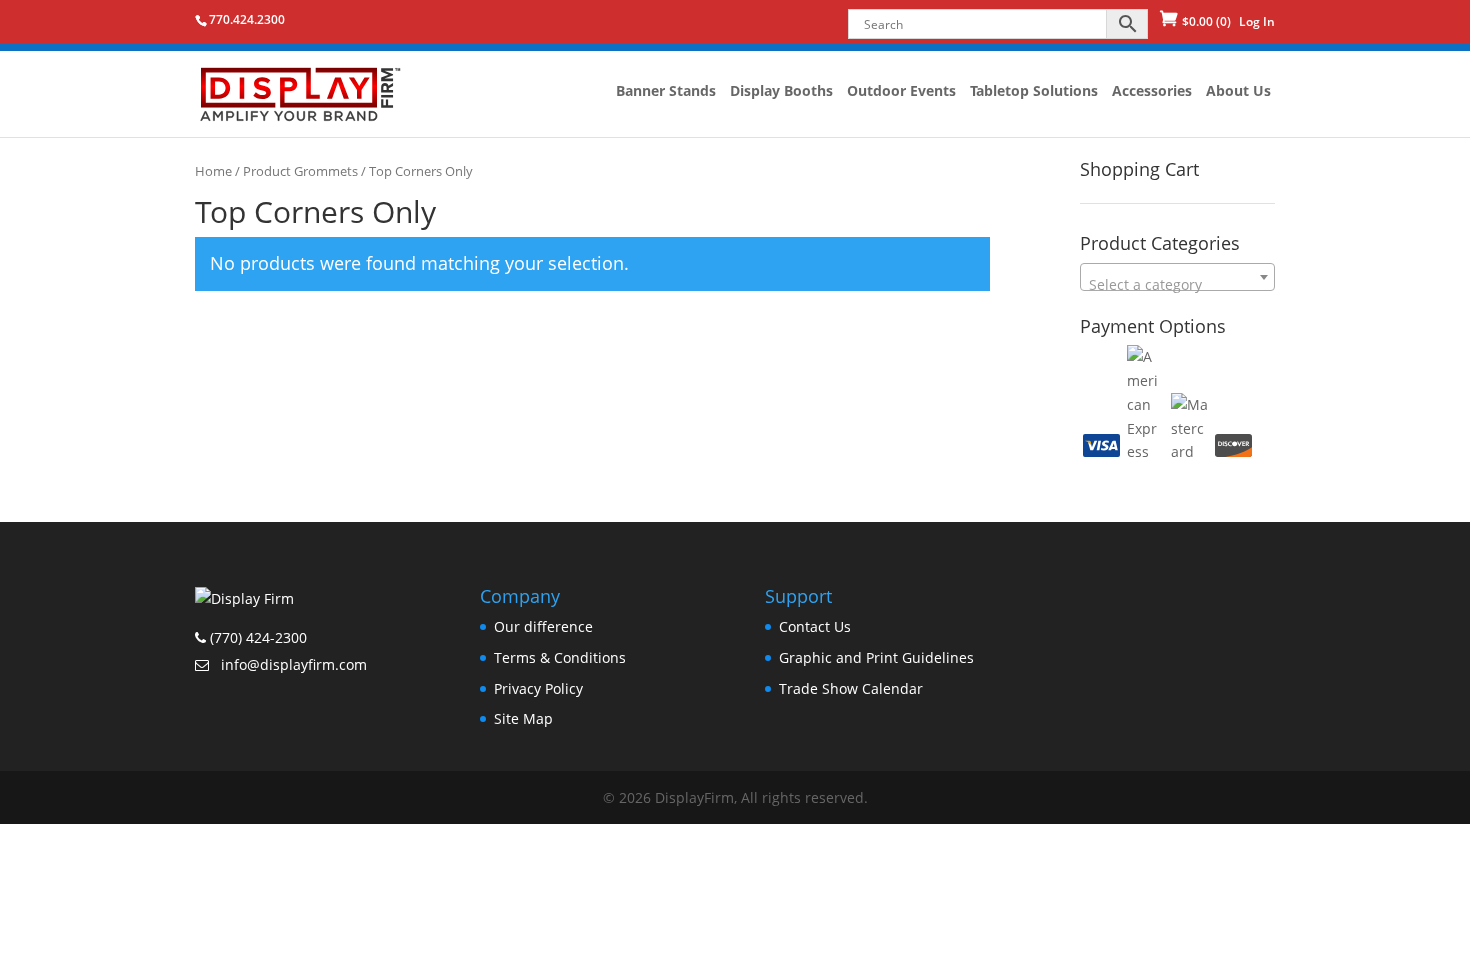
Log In (1257, 21)
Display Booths (781, 92)
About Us (1238, 92)
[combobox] (1177, 277)
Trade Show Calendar (851, 688)
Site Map (523, 718)
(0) (1206, 21)
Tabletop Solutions (1034, 92)
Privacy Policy (538, 688)
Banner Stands (666, 92)
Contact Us (815, 626)
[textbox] (1177, 285)
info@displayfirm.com (292, 664)
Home (213, 171)
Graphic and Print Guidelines (876, 657)
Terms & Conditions (560, 657)
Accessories (1152, 92)
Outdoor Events (901, 92)
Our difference (543, 626)
